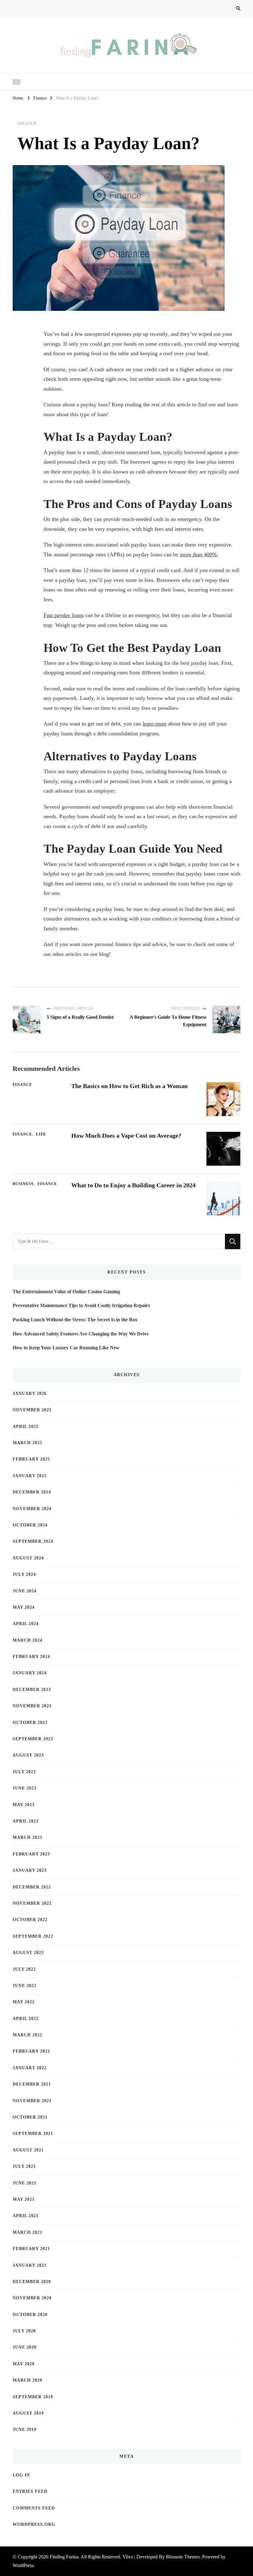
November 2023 (32, 1706)
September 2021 (33, 2133)
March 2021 (27, 2232)
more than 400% (198, 555)
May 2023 (24, 1805)
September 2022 (33, 1936)
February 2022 (31, 2051)
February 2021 (31, 2249)
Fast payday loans (64, 615)
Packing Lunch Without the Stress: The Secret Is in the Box (75, 1320)
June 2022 (25, 1986)
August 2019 (28, 2413)
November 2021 (32, 2101)
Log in (21, 2475)
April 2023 (26, 1821)
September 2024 (33, 1541)
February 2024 (31, 1657)
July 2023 (24, 1772)
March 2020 (27, 2380)
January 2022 (30, 2068)
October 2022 (30, 1920)
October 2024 (30, 1525)
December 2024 (32, 1492)
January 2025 (30, 1476)
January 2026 (30, 1394)
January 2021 (30, 2265)
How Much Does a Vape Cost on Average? (126, 1136)
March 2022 (27, 2035)
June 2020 (25, 2347)
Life (41, 1134)
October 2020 (30, 2315)
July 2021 (24, 2166)
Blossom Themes (183, 2557)
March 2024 (27, 1640)
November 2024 (32, 1509)
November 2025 (32, 1410)
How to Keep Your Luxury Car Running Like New (66, 1348)
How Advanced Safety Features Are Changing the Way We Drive (81, 1334)
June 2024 (25, 1591)
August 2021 (28, 2150)
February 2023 (31, 1854)
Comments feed (34, 2508)
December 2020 (32, 2282)
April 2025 (26, 1426)
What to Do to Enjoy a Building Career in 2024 (133, 1185)
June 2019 (25, 2430)
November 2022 (32, 1903)
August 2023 (28, 1755)
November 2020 (32, 2298)
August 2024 (28, 1558)
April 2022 (26, 2019)
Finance (27, 124)
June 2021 (25, 2183)
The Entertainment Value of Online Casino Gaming (66, 1292)
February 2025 (31, 1459)
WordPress (23, 2565)
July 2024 (24, 1574)
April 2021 (26, 2216)
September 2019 (33, 2397)
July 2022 (24, 1969)
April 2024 (26, 1624)
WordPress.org (34, 2524)
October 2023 (30, 1723)
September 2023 (33, 1739)
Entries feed (30, 2491)
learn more (155, 724)
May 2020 (24, 2364)
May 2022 (24, 2002)
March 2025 (27, 1443)
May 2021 (24, 2199)
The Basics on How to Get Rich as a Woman (129, 1086)
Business (23, 1184)
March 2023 (27, 1837)
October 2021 (30, 2117)
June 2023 (25, 1788)
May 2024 (24, 1607)
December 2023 (32, 1690)
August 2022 (28, 1953)
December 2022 (32, 1887)
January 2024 (30, 1673)
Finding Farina (64, 2557)
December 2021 (32, 2084)
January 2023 (30, 1870)
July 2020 (24, 2331)
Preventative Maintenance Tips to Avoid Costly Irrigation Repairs (81, 1305)
